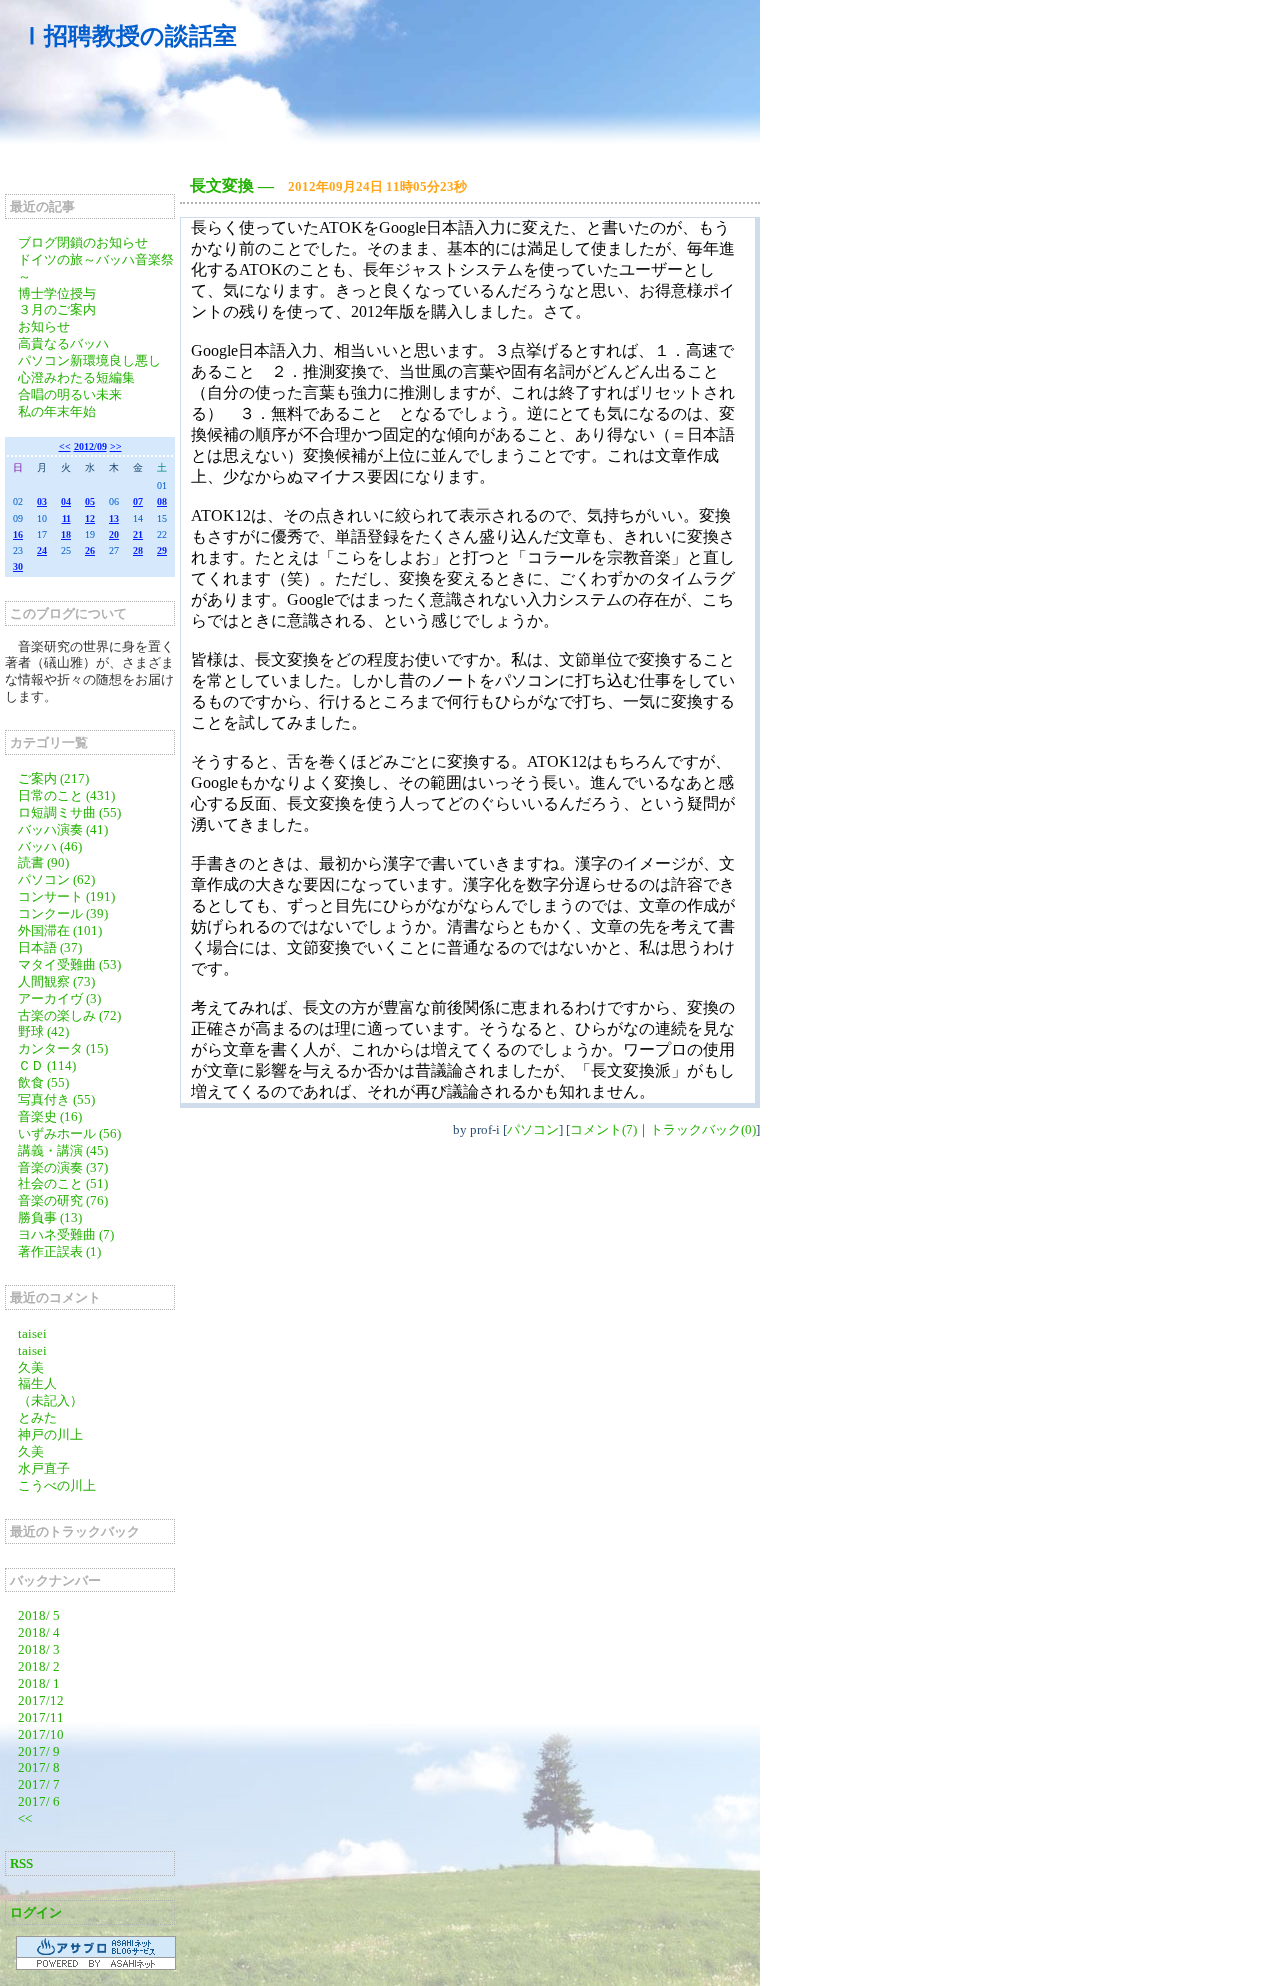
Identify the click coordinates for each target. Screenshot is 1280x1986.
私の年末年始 (57, 411)
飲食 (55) (43, 1082)
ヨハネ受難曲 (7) (66, 1234)
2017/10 (41, 1734)
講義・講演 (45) (63, 1150)
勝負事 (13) (50, 1217)
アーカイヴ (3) (59, 998)
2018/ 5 (39, 1615)
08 (162, 501)
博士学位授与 (57, 293)
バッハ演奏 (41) (63, 829)
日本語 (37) (50, 947)
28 (138, 550)
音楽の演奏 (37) (63, 1167)
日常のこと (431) (66, 795)
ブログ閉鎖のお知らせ (83, 242)
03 (42, 501)
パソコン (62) (56, 879)
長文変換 (222, 185)
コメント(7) (603, 1129)
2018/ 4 (39, 1632)
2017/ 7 (39, 1784)
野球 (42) (43, 1031)
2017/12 (41, 1700)
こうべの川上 (63, 1485)
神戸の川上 (50, 1434)
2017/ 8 (39, 1767)
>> (116, 446)
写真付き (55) (56, 1099)
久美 (31, 1367)
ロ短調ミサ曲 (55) (69, 812)
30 (18, 566)
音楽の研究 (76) (63, 1200)
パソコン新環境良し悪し (89, 360)
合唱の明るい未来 (70, 394)
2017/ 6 (39, 1801)
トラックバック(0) (703, 1129)
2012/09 (90, 446)
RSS (21, 1863)
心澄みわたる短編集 (76, 377)
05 (90, 501)
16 (18, 534)
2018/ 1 (39, 1683)
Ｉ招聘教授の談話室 (128, 36)
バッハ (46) (50, 846)
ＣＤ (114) (47, 1065)
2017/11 (41, 1717)
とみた (37, 1417)
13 (114, 518)
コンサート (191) (66, 896)
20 (114, 534)
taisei (32, 1333)
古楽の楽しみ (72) (69, 1015)
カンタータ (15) (63, 1048)
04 (66, 501)
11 (66, 518)
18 (66, 534)
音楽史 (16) (50, 1116)
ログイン (36, 1912)
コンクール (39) (63, 913)
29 (162, 550)
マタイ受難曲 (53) (69, 964)
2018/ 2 (39, 1666)
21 (138, 534)
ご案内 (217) (53, 778)
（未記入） (50, 1400)
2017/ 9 (39, 1751)
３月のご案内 (57, 309)
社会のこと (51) (63, 1183)
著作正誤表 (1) (59, 1251)
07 (138, 501)
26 (90, 550)
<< (65, 446)
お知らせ (44, 326)
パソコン (533, 1129)
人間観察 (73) (56, 981)
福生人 (37, 1383)
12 (90, 518)
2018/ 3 (39, 1649)
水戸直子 (44, 1468)
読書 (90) (43, 862)
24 (42, 550)
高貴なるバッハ (63, 343)
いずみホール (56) (69, 1133)
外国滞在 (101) (60, 930)
